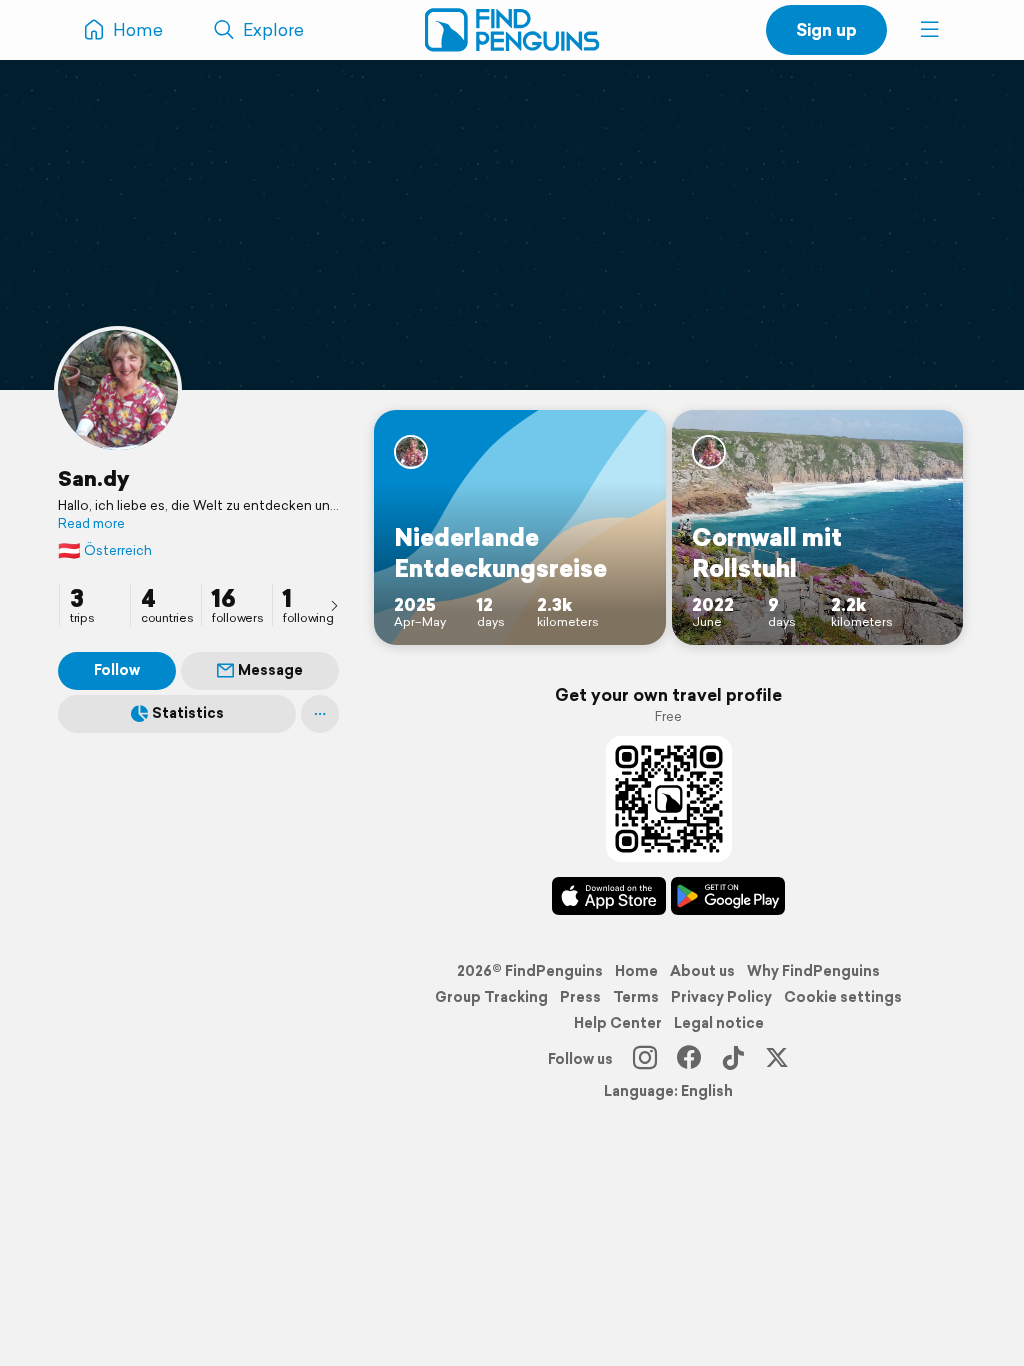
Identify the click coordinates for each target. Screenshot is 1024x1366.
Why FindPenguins (813, 971)
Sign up (826, 29)
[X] (777, 1059)
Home (636, 971)
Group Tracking (491, 997)
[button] (930, 30)
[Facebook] (689, 1059)
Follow (117, 670)
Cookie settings (843, 997)
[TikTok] (733, 1059)
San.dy (93, 478)
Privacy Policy (721, 997)
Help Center (618, 1023)
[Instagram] (645, 1059)
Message (270, 670)
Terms (636, 997)
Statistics (188, 713)
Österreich (105, 550)
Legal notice (719, 1023)
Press (580, 997)
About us (702, 971)
